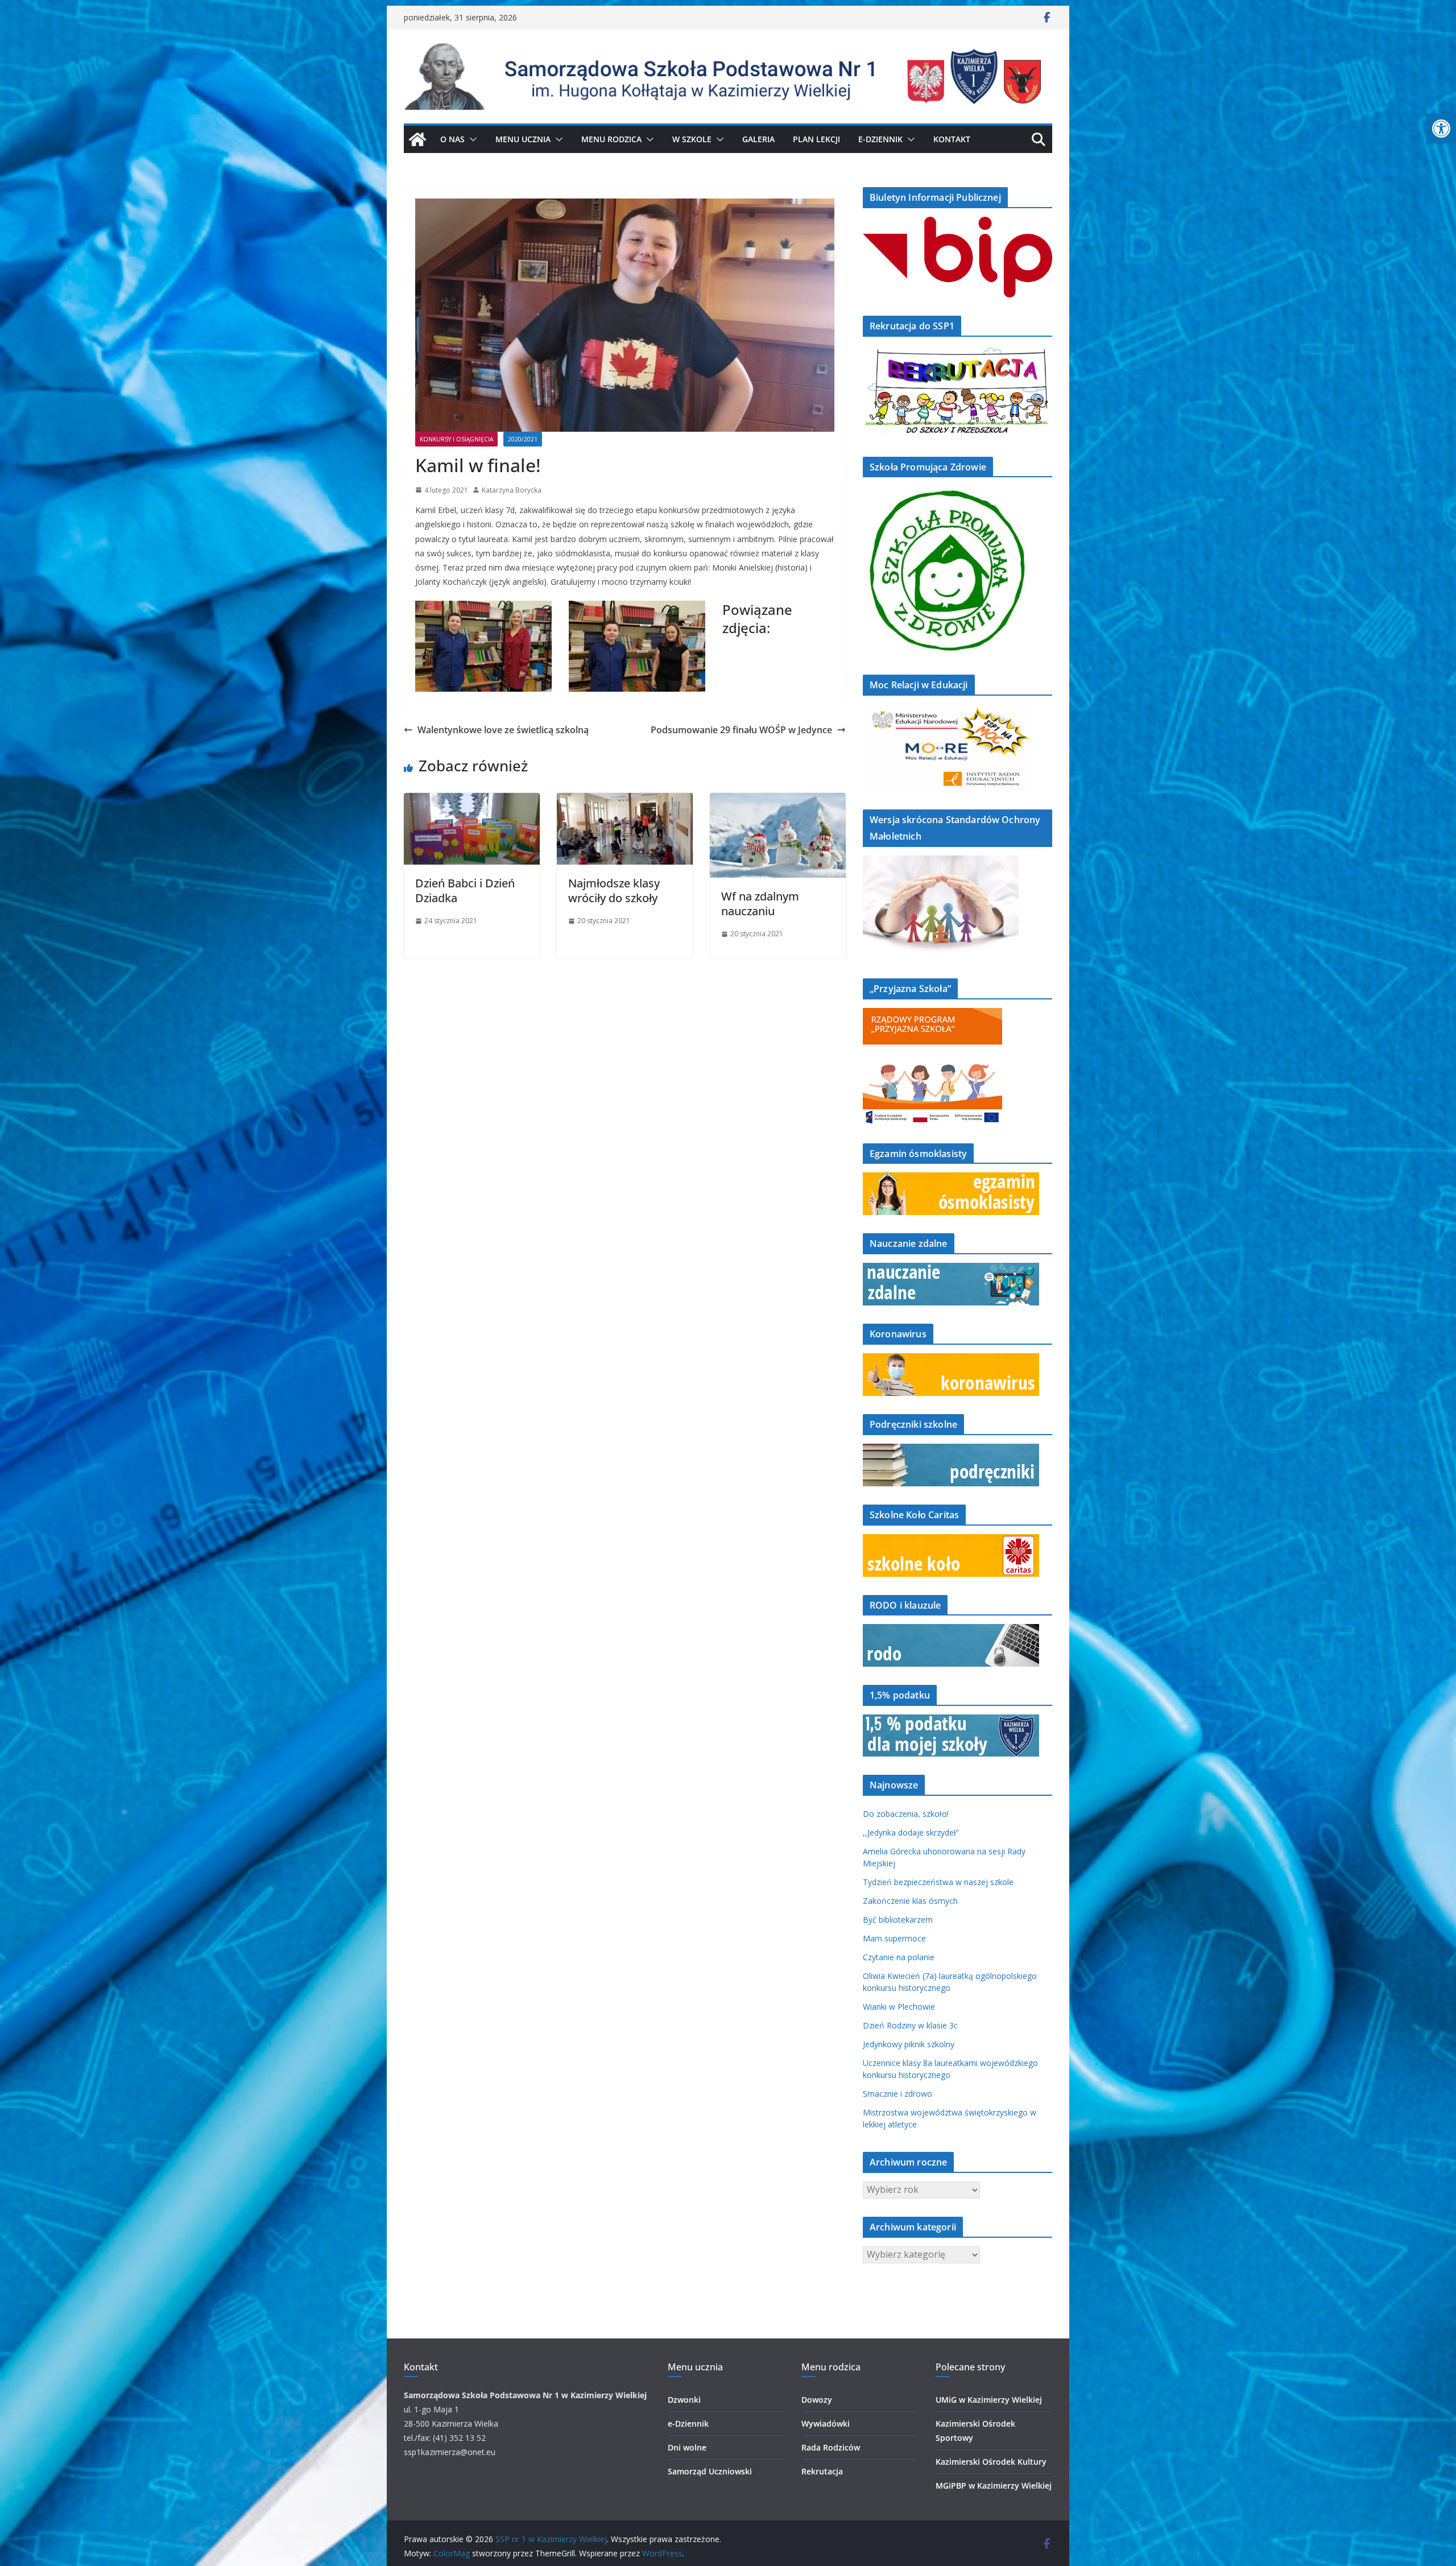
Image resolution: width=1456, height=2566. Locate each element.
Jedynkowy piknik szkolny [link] (909, 2044)
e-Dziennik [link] (688, 2424)
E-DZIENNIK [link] (880, 139)
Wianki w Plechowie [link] (899, 2007)
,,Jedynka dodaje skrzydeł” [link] (911, 1832)
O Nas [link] (452, 139)
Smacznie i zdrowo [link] (897, 2094)
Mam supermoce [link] (894, 1938)
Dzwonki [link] (684, 2400)
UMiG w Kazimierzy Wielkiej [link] (989, 2400)
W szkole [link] (692, 139)
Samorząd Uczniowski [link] (710, 2471)
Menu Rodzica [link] (611, 139)
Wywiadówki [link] (826, 2424)
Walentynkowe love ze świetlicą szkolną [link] (503, 730)
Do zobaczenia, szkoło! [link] (906, 1814)
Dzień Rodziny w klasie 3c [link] (910, 2025)
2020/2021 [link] (523, 439)
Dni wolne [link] (687, 2447)
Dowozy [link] (817, 2400)
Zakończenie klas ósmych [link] (910, 1901)
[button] (471, 139)
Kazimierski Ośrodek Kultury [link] (991, 2462)
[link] (1441, 129)
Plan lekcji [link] (816, 139)
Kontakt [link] (952, 139)
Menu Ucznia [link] (523, 139)
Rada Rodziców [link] (831, 2447)
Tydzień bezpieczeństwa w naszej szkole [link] (938, 1882)
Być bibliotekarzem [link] (898, 1920)
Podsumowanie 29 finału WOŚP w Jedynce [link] (741, 730)
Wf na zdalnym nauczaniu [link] (760, 904)
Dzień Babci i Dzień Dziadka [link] (465, 891)
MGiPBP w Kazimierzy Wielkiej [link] (994, 2486)
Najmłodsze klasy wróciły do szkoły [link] (614, 891)
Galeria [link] (758, 139)
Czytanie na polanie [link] (899, 1957)
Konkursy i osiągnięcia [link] (456, 439)
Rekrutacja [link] (822, 2471)
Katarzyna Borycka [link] (512, 490)
